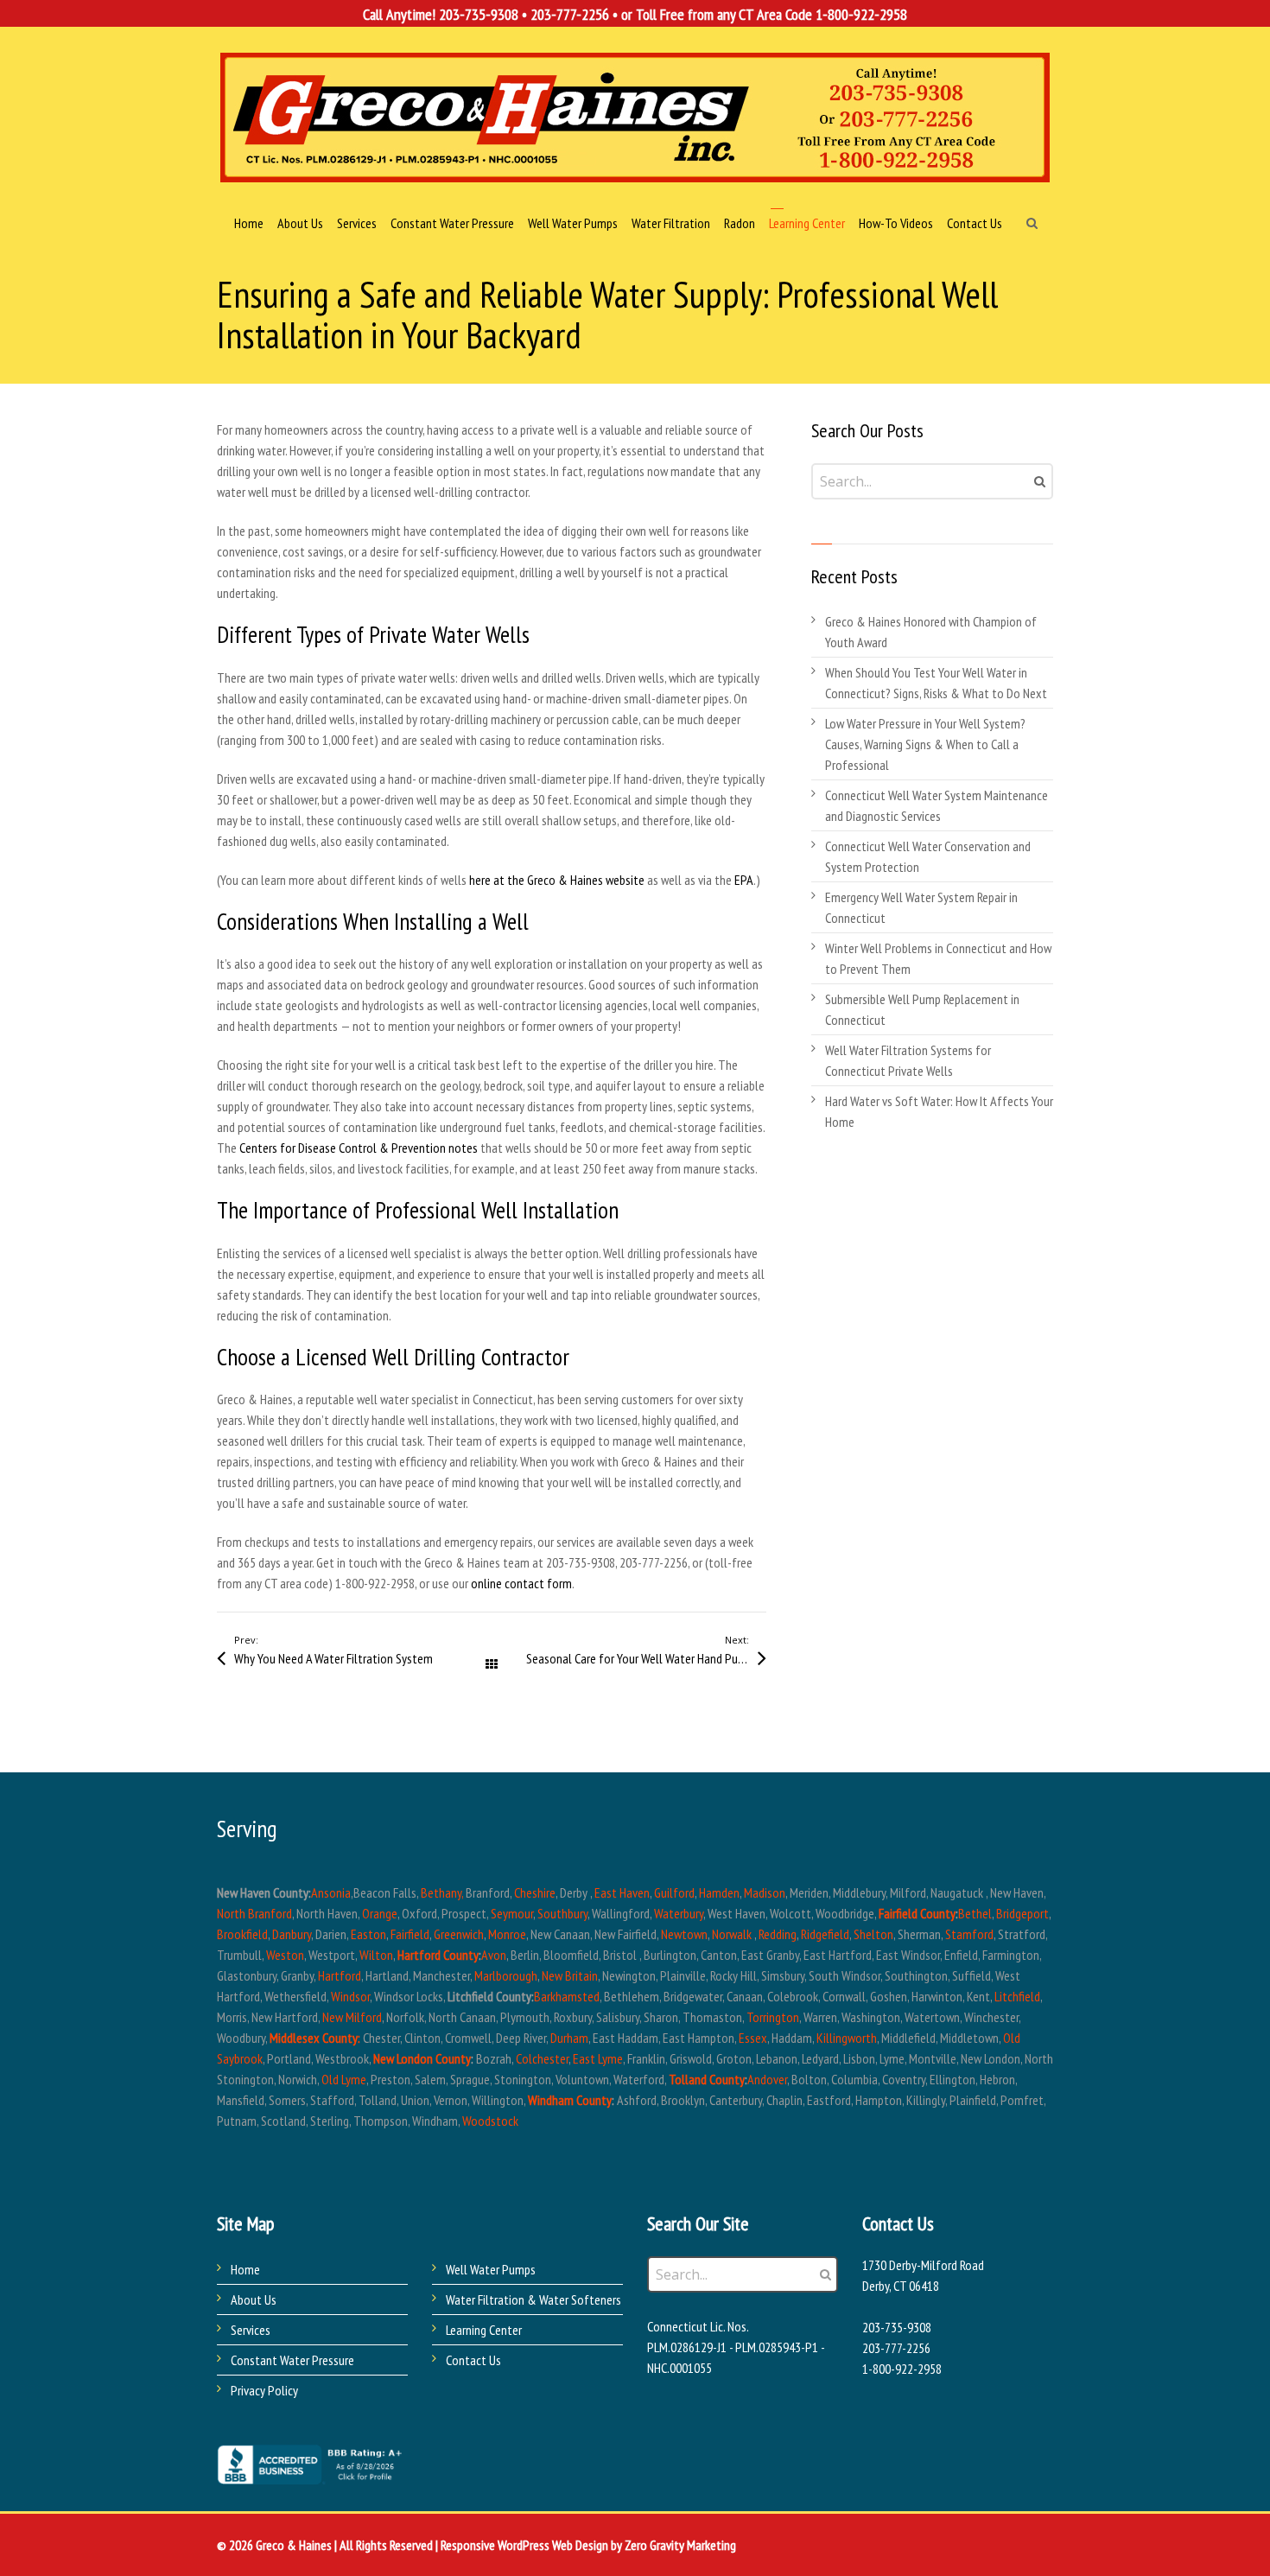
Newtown (684, 1934)
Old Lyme (344, 2079)
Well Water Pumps (491, 2269)
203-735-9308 (479, 14)
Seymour (512, 1913)
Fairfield (410, 1934)
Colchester (542, 2058)
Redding (778, 1934)
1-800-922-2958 (861, 14)
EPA (744, 880)
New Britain (570, 1975)
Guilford (674, 1892)
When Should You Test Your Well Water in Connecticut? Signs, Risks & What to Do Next (936, 683)
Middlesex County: (315, 2038)
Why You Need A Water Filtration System (333, 1658)
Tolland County (707, 2079)
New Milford (352, 2017)
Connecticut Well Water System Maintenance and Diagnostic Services (937, 805)
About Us (254, 2299)
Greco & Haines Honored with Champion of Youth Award (931, 632)
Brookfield (242, 1934)
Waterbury (679, 1913)
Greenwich (459, 1934)
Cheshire (535, 1892)
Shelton (873, 1934)
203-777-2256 (570, 14)
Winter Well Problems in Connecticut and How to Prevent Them (938, 958)
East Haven (622, 1892)
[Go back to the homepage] (635, 118)
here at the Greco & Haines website (557, 880)
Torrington (773, 2017)
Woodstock (490, 2121)
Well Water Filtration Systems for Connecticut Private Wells (908, 1060)
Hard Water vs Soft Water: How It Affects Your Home (939, 1111)
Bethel (975, 1913)
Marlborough (506, 1975)
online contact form (520, 1583)
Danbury (292, 1934)
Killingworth (847, 2038)
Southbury (562, 1913)
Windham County (570, 2100)
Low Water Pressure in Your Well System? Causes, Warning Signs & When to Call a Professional (925, 744)
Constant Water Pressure (292, 2360)
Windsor (350, 1996)
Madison (765, 1892)
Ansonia (331, 1892)
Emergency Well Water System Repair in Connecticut (921, 907)
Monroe (507, 1934)
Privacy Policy (264, 2390)
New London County (422, 2058)
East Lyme (598, 2058)
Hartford (340, 1975)
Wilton (376, 1955)
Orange (380, 1913)
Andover (767, 2079)
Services (251, 2330)
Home (245, 2269)
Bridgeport (1022, 1913)
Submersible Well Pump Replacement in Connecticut (922, 1009)
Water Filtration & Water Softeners (533, 2299)
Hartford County (438, 1955)
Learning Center (484, 2330)
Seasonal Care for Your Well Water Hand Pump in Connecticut (646, 1658)
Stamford (969, 1934)
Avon (494, 1955)
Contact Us (473, 2360)
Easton (368, 1934)
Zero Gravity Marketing (680, 2545)
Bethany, (442, 1892)
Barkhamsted (567, 1996)
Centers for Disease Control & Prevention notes (359, 1148)
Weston (285, 1955)
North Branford (254, 1913)
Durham (569, 2038)
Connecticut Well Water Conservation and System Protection (928, 856)
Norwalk (732, 1934)
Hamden (719, 1892)
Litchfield (1017, 1996)
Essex (753, 2038)
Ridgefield (825, 1934)
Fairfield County (917, 1913)
